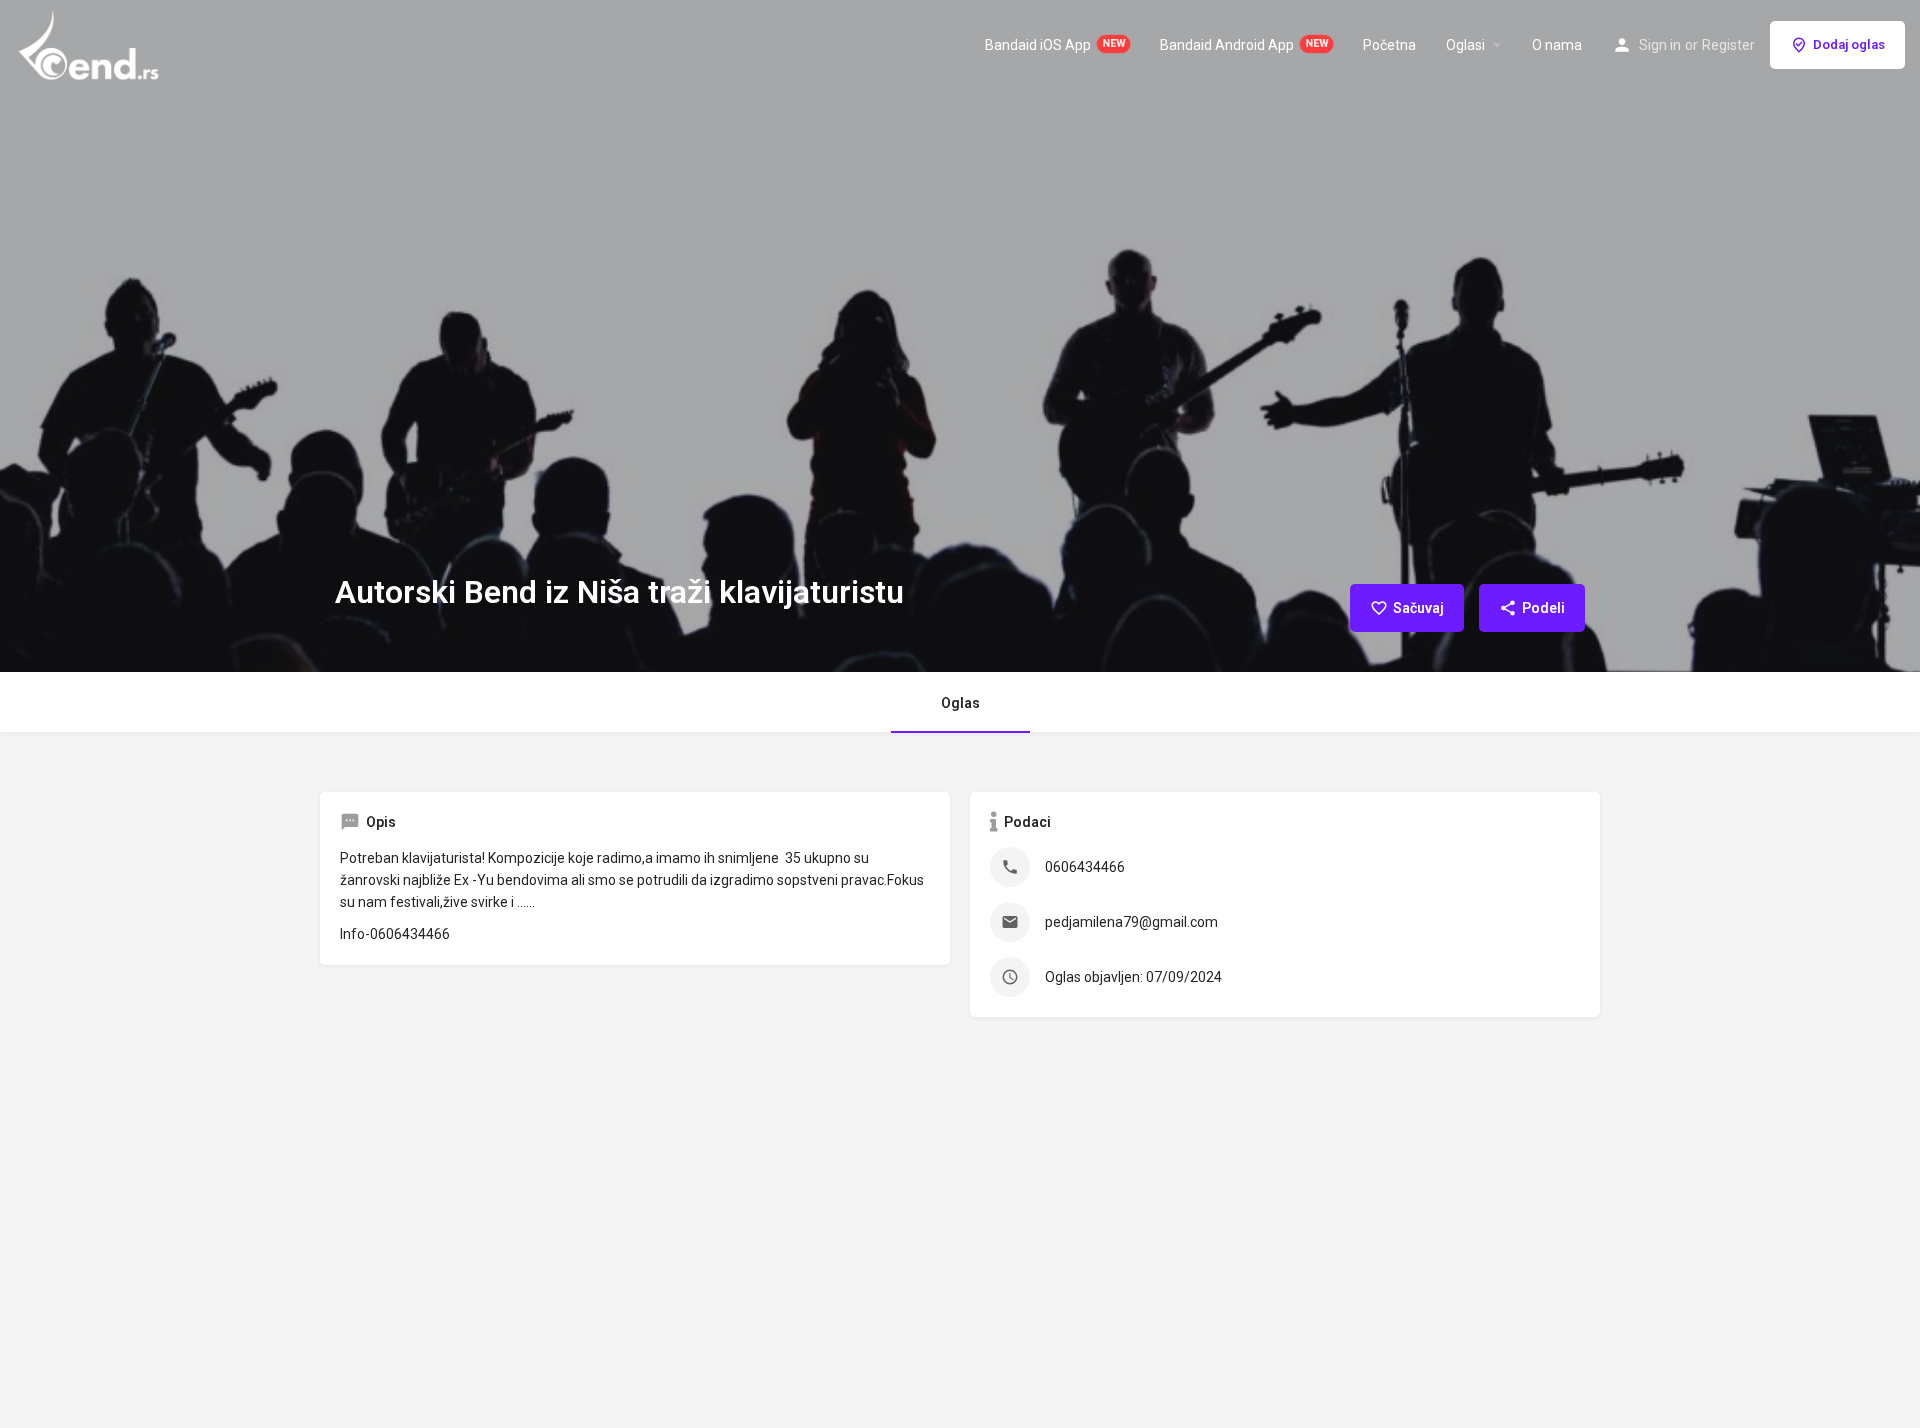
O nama (1557, 45)
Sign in (1660, 45)
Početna (1389, 45)
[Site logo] (91, 43)
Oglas (960, 703)
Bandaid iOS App (1038, 45)
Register (1728, 45)
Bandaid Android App (1227, 45)
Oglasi (1465, 45)
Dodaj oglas (1849, 44)
